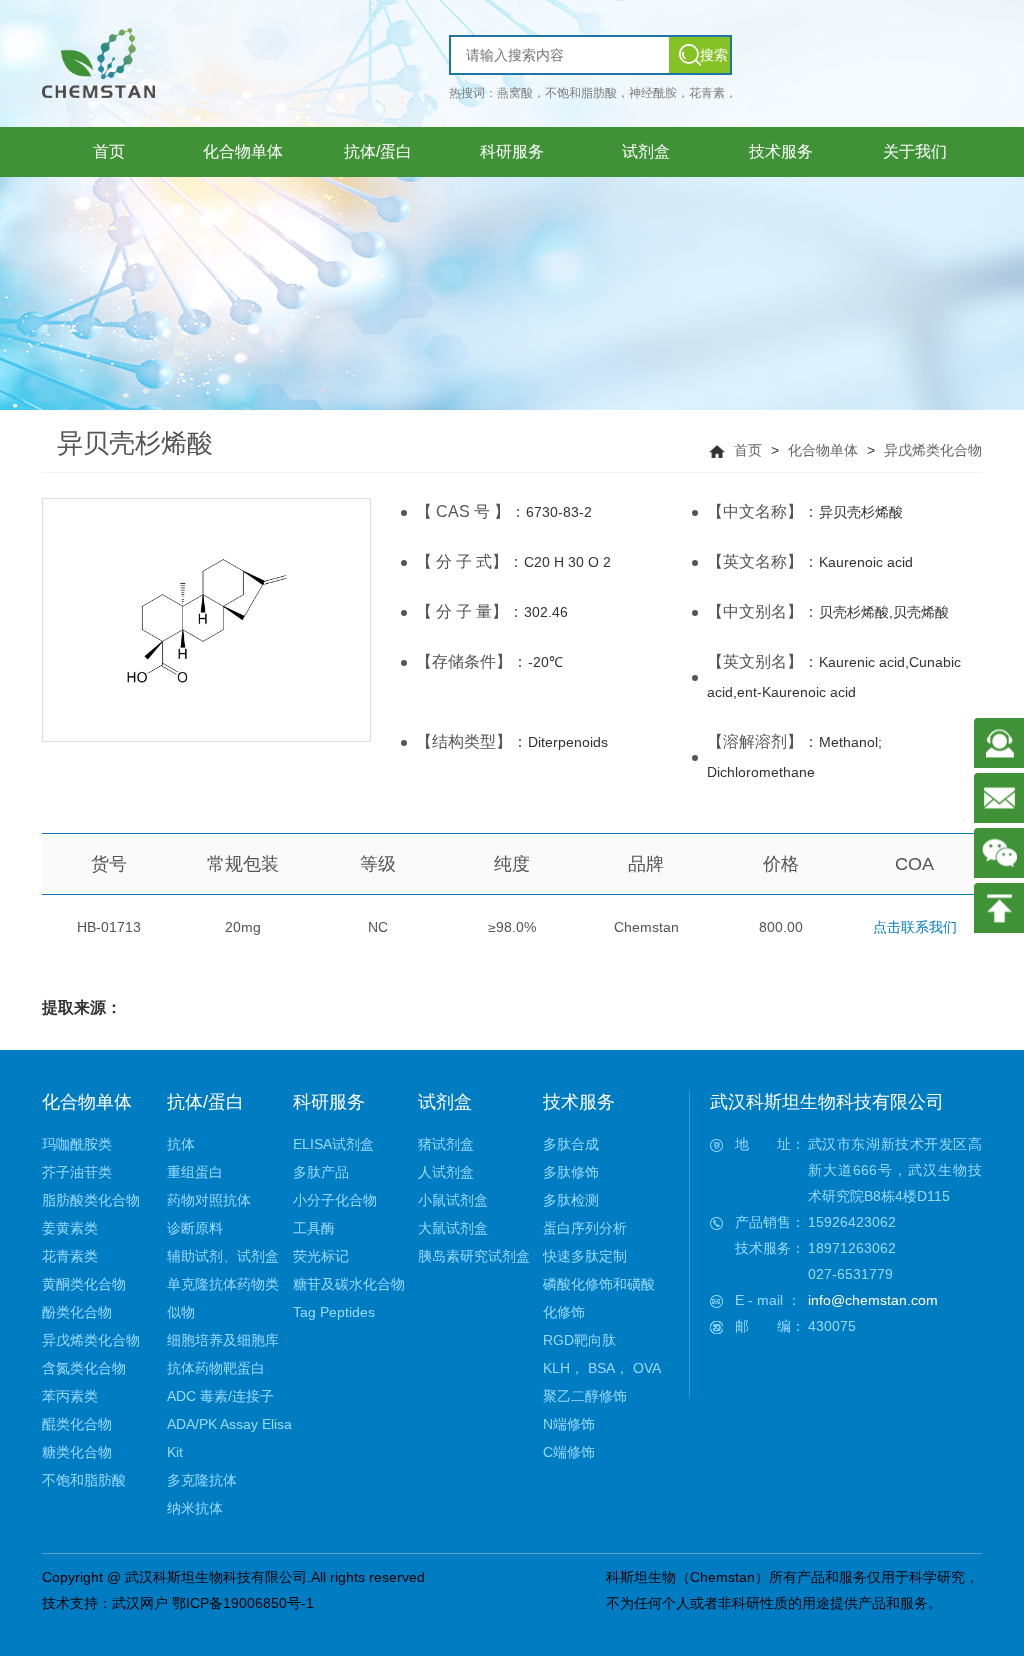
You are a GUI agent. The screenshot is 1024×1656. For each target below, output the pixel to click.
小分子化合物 (335, 1200)
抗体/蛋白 (205, 1102)
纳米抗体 (195, 1508)
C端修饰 (569, 1452)
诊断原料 (195, 1228)
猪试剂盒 (446, 1144)
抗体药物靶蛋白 (216, 1368)
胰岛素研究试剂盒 (474, 1256)
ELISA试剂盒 (333, 1144)
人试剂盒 (446, 1172)
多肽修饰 (571, 1172)
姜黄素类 (70, 1228)
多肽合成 (571, 1144)
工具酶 (314, 1228)
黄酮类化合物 (84, 1284)
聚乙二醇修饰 (585, 1396)
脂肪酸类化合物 (91, 1200)
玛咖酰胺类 (77, 1144)
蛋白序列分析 (585, 1228)
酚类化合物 (77, 1312)
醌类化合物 (77, 1424)
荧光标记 (321, 1256)
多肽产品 (321, 1172)
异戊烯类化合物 (933, 450)
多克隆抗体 (202, 1480)
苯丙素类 (70, 1396)
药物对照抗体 (209, 1200)
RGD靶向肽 (579, 1340)
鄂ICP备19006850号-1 (243, 1603)
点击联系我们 (915, 927)
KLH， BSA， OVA (602, 1368)
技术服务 (579, 1102)
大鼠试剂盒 (453, 1228)
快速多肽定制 (585, 1256)
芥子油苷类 (77, 1172)
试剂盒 (445, 1102)
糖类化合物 (77, 1452)
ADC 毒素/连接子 (220, 1396)
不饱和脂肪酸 (84, 1480)
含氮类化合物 (84, 1368)
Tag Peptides (334, 1312)
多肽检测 (571, 1200)
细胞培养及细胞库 (223, 1340)
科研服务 (329, 1102)
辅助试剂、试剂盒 (223, 1256)
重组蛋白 (195, 1172)
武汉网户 (140, 1603)
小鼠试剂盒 (453, 1200)
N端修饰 (569, 1424)
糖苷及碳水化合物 (349, 1284)
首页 (748, 450)
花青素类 (70, 1256)
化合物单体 (823, 450)
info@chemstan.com (873, 1300)
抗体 (181, 1144)
